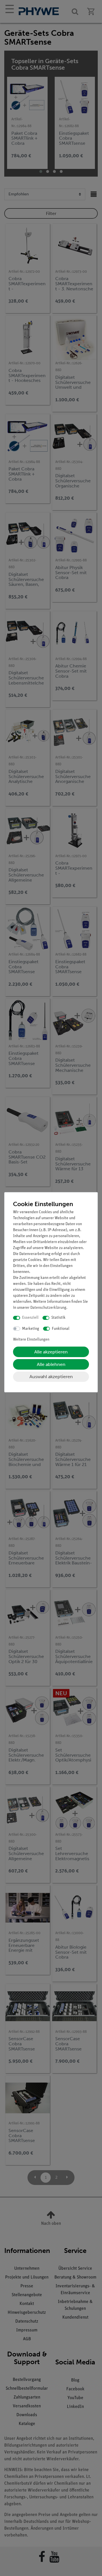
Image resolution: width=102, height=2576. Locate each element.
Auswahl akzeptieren (51, 1377)
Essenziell (30, 1318)
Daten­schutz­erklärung (48, 1308)
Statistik (58, 1318)
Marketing (31, 1329)
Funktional (61, 1329)
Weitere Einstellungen (31, 1340)
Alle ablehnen (51, 1364)
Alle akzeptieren (51, 1352)
